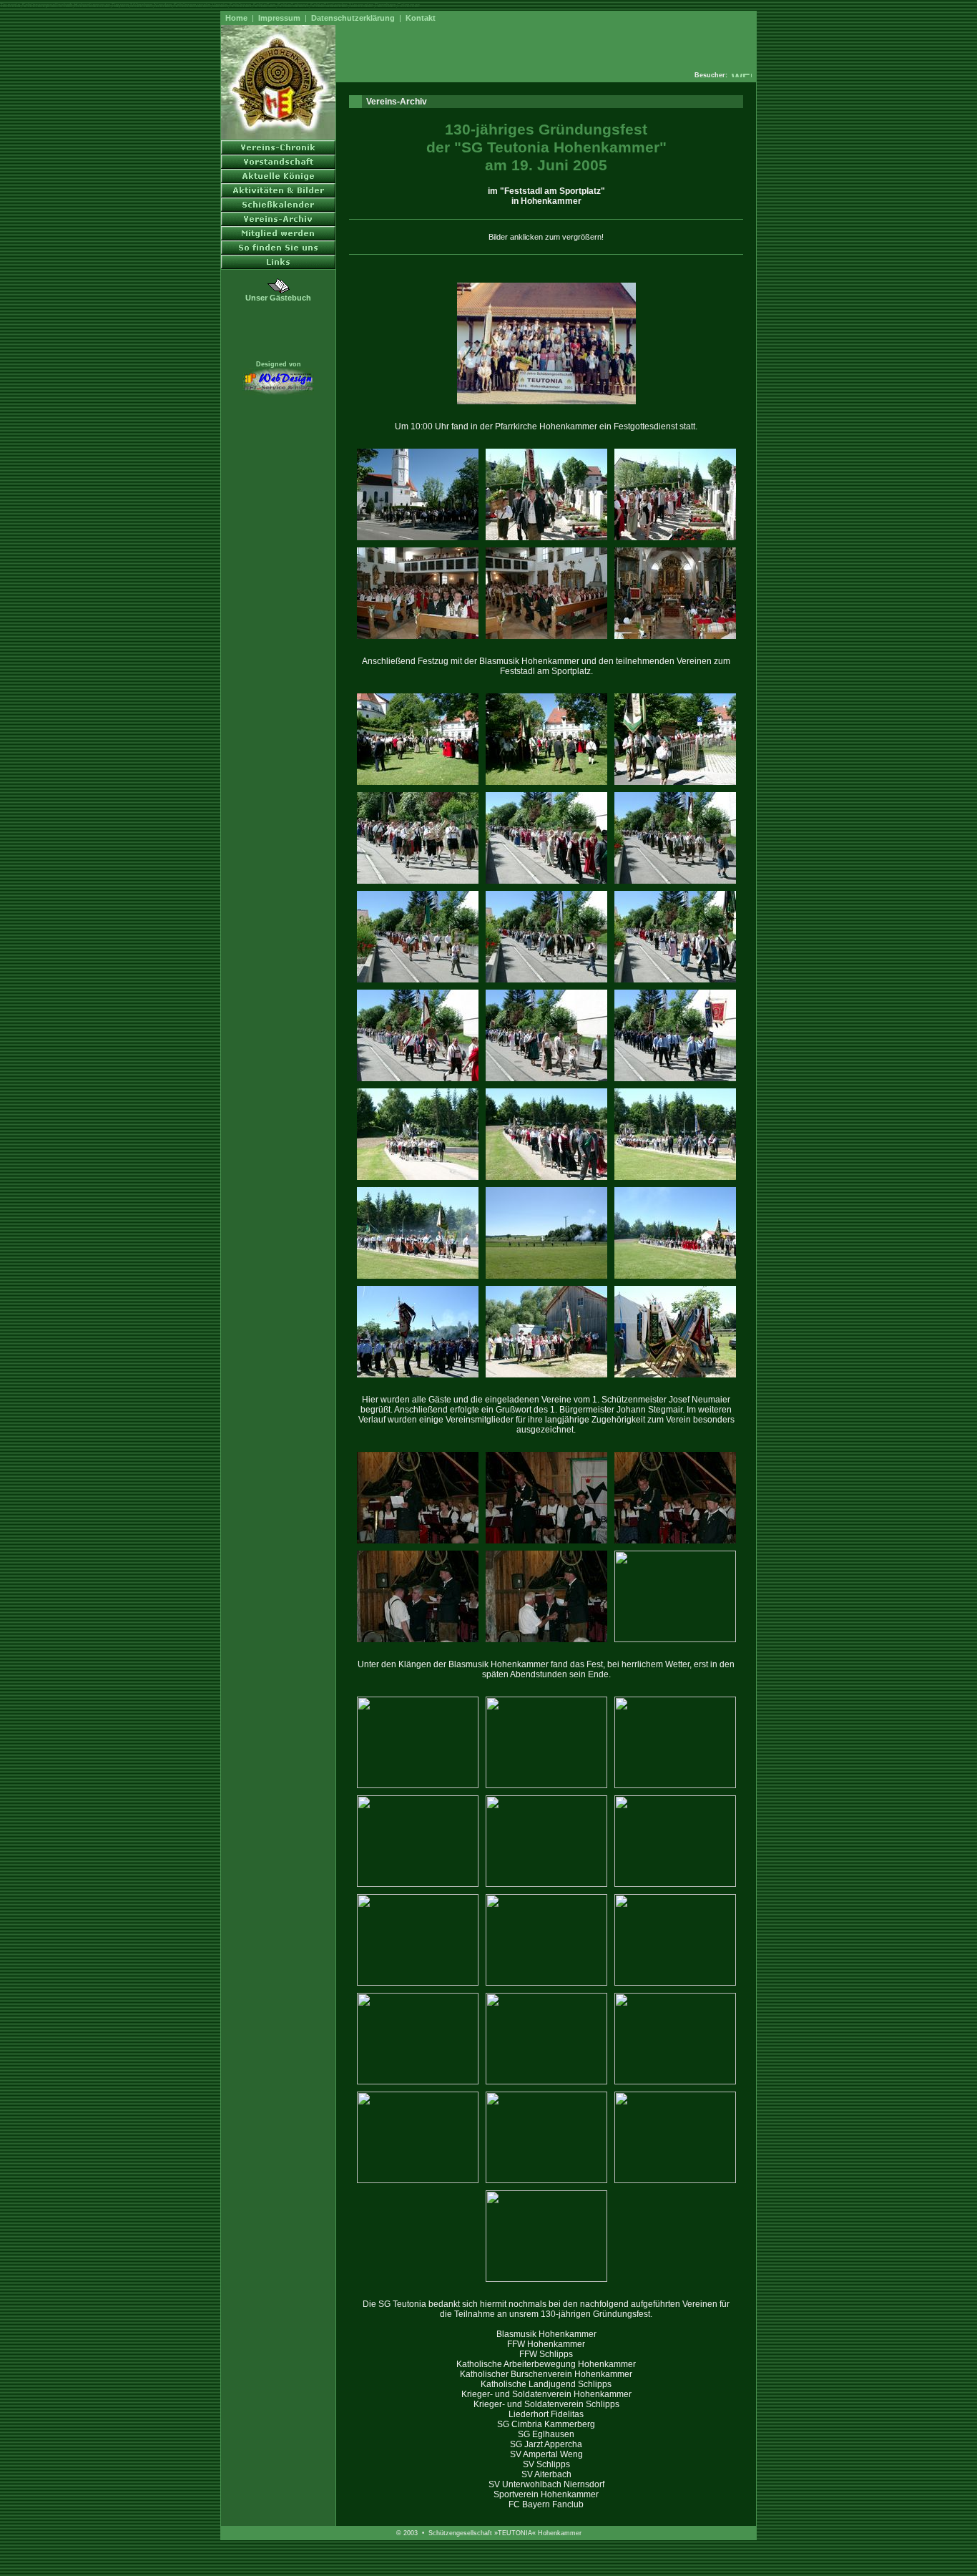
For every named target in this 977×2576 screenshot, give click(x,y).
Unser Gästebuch (278, 298)
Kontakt (421, 18)
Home (236, 18)
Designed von (279, 364)
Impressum (279, 18)
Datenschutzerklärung (353, 18)
